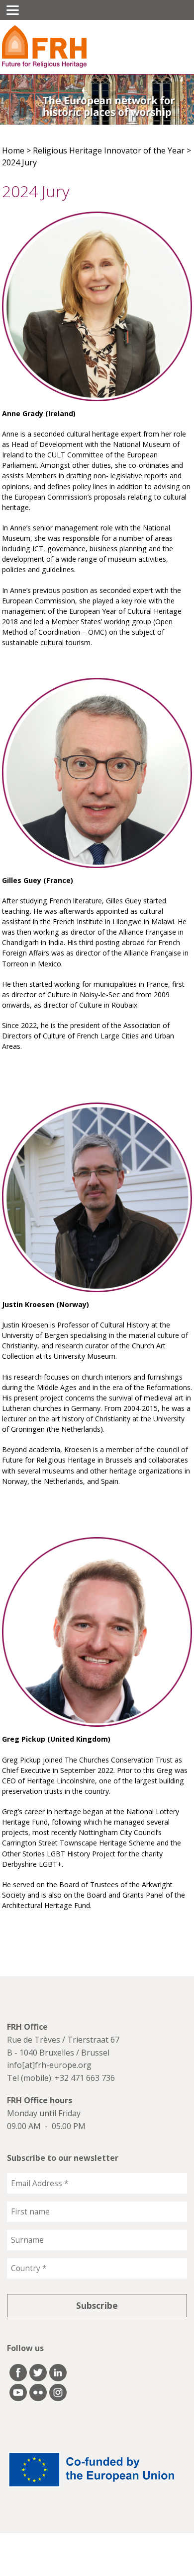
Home (13, 150)
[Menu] (13, 10)
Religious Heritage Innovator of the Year (109, 150)
